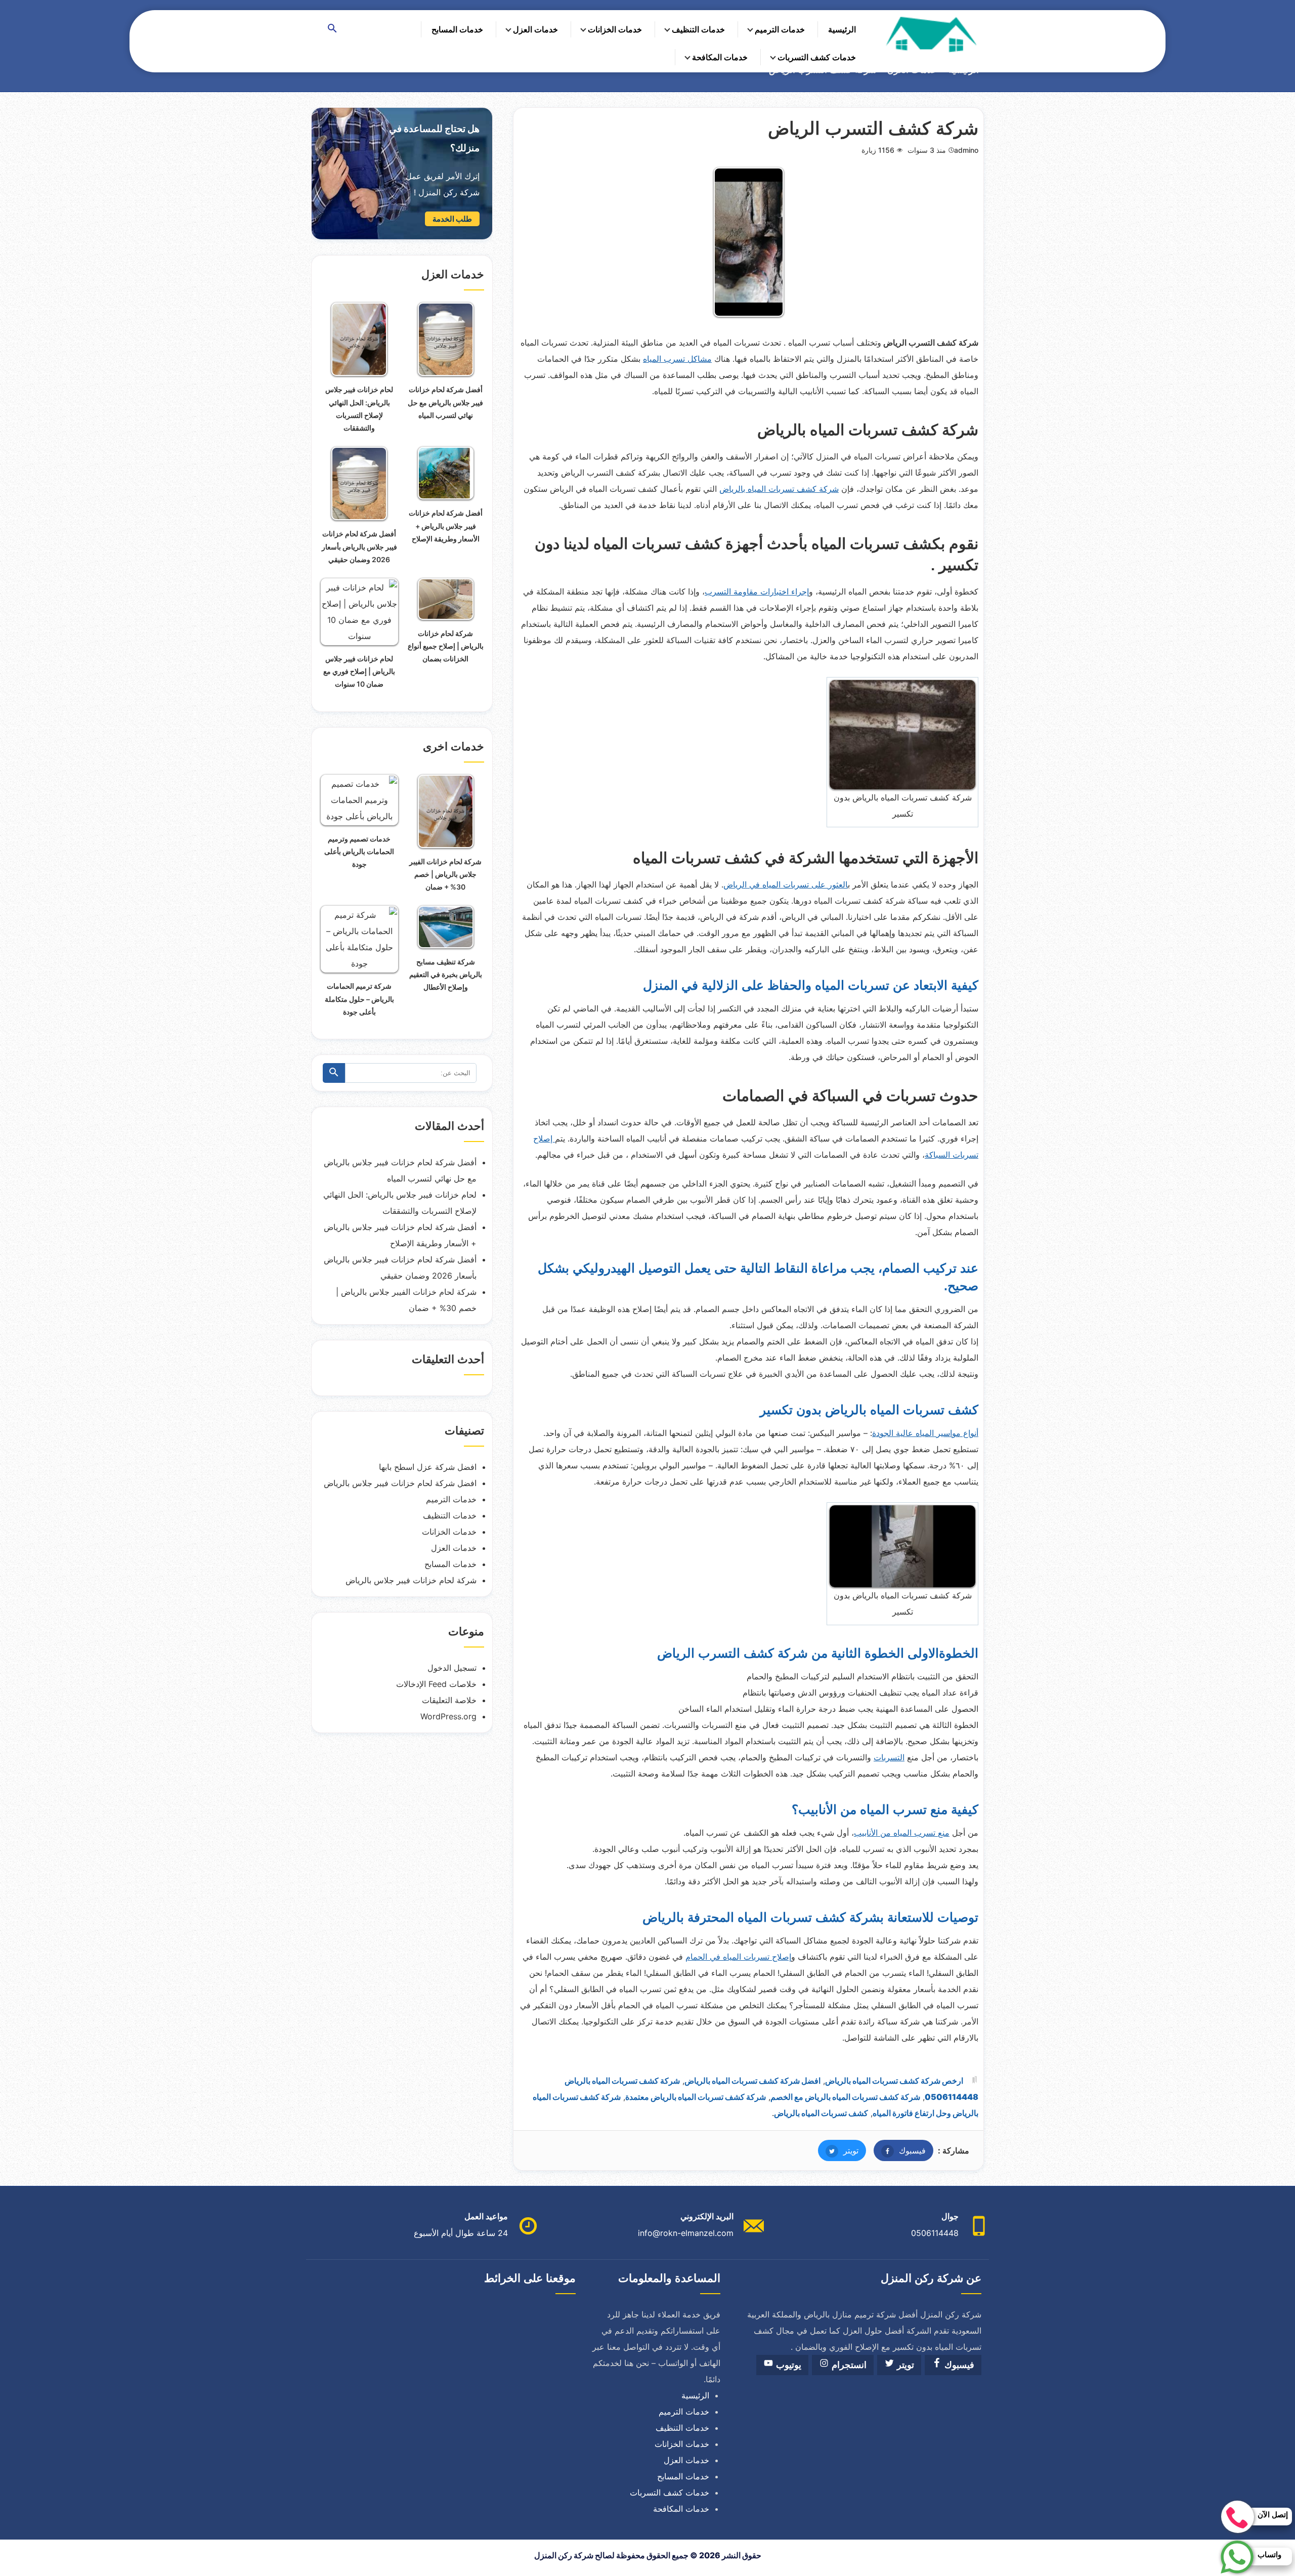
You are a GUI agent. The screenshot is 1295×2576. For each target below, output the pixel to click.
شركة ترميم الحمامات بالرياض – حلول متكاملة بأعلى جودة (359, 999)
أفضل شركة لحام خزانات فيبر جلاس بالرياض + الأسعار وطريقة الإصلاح (446, 525)
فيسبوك (900, 2150)
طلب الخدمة (452, 219)
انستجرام (848, 2365)
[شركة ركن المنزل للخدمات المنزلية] (930, 34)
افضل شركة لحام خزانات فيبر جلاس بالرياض (400, 1483)
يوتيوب (787, 2365)
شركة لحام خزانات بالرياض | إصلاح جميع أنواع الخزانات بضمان (446, 646)
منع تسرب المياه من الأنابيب (902, 1833)
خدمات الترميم (780, 29)
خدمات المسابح (457, 29)
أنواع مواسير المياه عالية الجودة (925, 1433)
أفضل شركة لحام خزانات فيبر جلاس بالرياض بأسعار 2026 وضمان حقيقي (359, 546)
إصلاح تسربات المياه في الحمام (738, 1957)
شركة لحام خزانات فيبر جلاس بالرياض (411, 1580)
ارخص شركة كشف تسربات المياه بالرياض (894, 2081)
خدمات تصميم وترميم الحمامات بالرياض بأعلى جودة (359, 851)
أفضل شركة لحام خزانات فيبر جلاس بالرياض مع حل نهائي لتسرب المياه (445, 402)
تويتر (838, 2150)
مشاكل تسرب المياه (677, 359)
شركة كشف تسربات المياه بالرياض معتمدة (696, 2097)
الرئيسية (842, 29)
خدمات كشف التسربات (817, 57)
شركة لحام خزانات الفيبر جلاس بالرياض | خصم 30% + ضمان (445, 874)
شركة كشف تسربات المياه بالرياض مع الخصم (845, 2097)
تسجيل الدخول (452, 1668)
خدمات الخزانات (615, 29)
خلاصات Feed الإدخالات (436, 1684)
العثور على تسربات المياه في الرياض (786, 884)
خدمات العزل (535, 29)
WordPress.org (448, 1716)
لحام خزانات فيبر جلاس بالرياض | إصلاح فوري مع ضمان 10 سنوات (359, 671)
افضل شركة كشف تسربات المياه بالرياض (752, 2081)
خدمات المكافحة (720, 57)
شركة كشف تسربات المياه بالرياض (779, 489)
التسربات (889, 1757)
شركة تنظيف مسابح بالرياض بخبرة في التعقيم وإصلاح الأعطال (446, 974)
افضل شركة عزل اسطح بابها (428, 1467)
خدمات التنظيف (698, 29)
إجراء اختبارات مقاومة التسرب (757, 592)
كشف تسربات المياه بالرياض (821, 2113)
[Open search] (332, 29)
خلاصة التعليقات (449, 1700)
